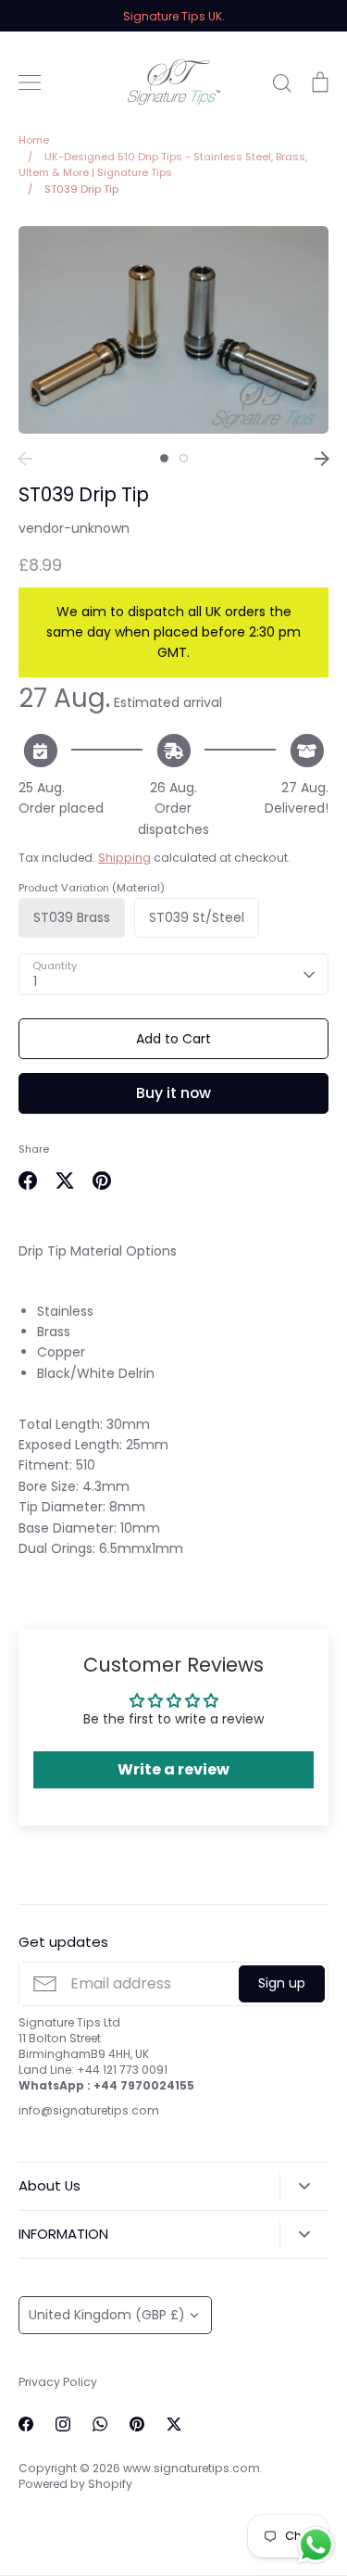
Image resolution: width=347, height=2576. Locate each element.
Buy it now (173, 1093)
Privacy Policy (58, 2382)
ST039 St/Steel (197, 917)
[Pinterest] (137, 2424)
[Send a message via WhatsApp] (316, 2545)
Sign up (282, 1983)
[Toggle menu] (30, 82)
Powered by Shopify (75, 2484)
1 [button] (164, 458)
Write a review (173, 1769)
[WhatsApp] (100, 2424)
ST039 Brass (72, 917)
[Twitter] (174, 2424)
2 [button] (184, 458)
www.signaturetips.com (192, 2468)
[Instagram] (63, 2424)
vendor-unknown (74, 528)
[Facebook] (26, 2424)
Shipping (124, 858)
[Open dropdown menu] (304, 2186)
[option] (173, 329)
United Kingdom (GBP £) (107, 2315)
